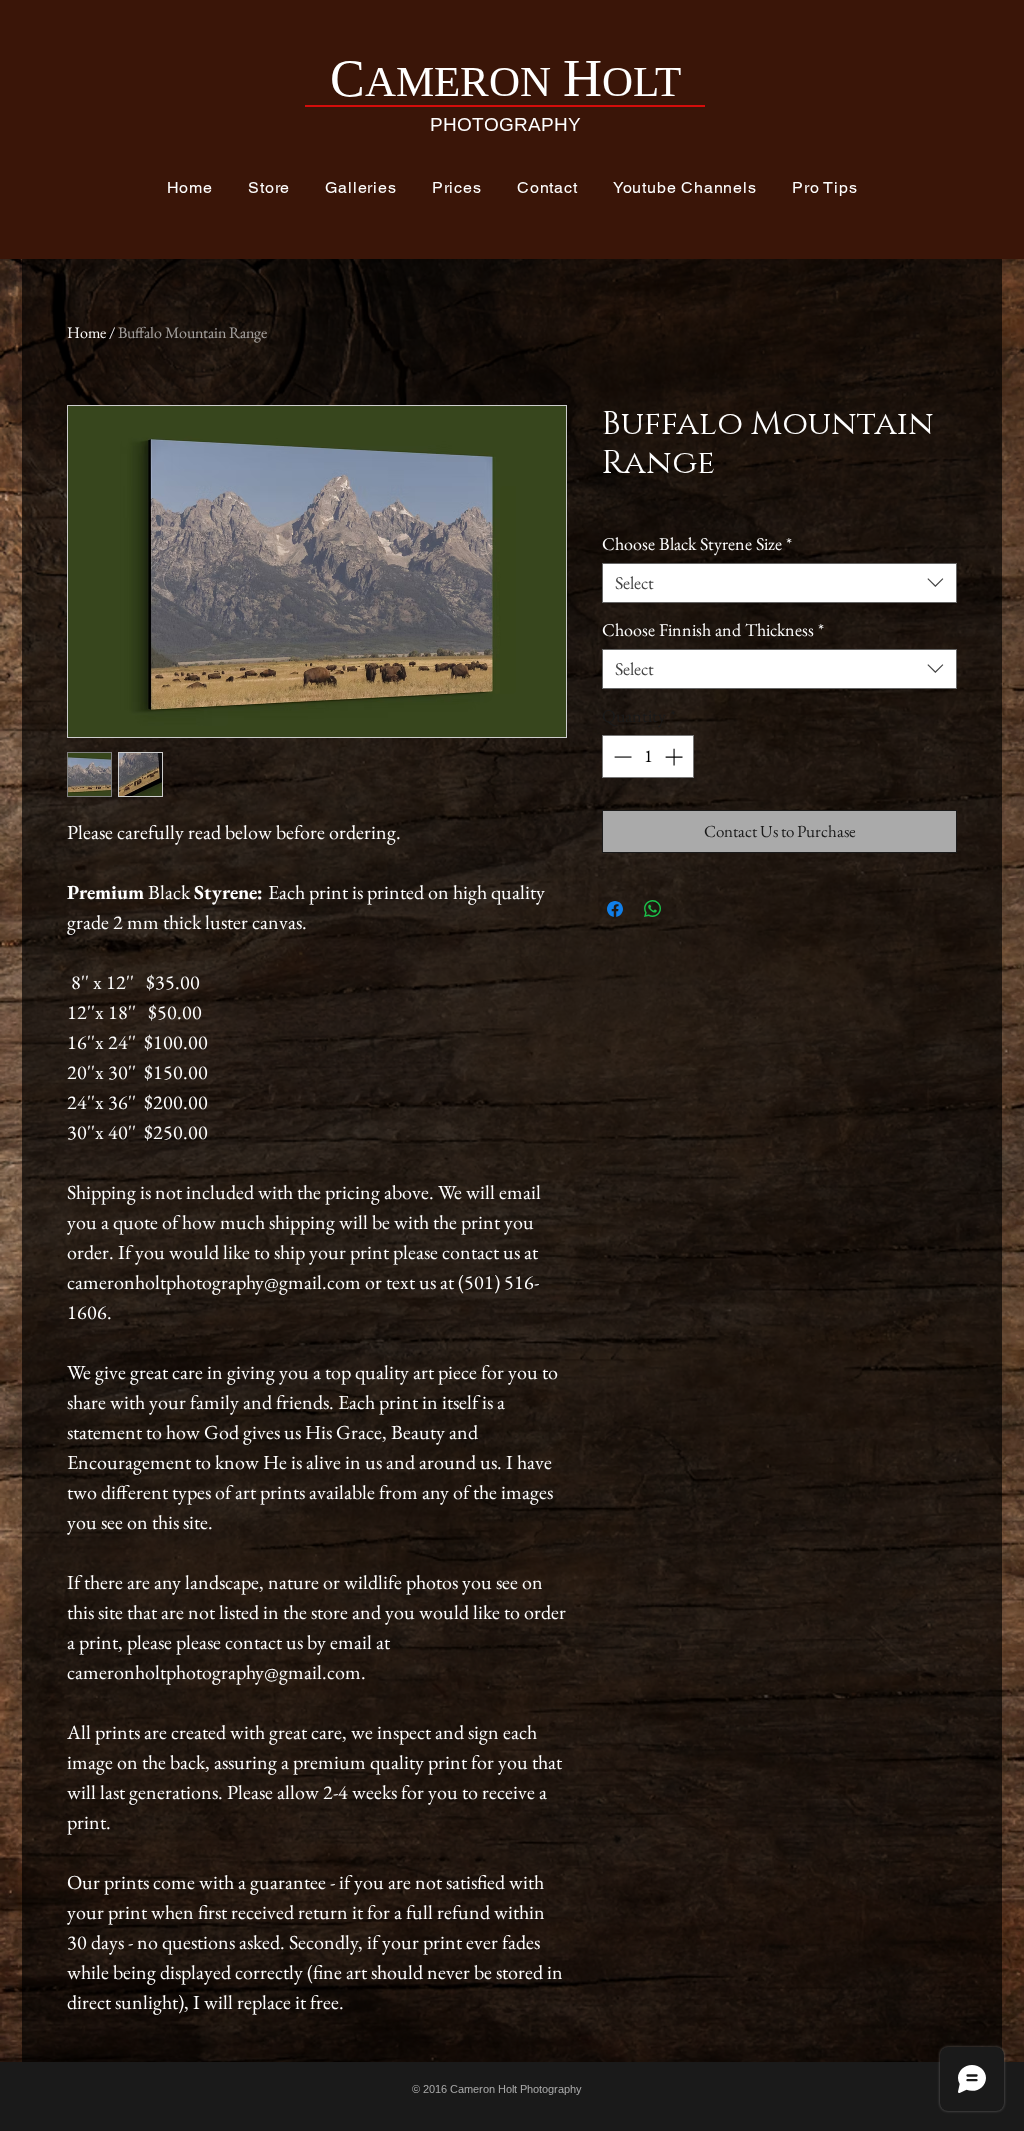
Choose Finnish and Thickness (713, 630)
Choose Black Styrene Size (697, 544)
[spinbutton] (648, 756)
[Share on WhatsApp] (653, 909)
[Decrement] (620, 756)
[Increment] (675, 756)
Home (86, 332)
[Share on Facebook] (615, 909)
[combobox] (779, 583)
